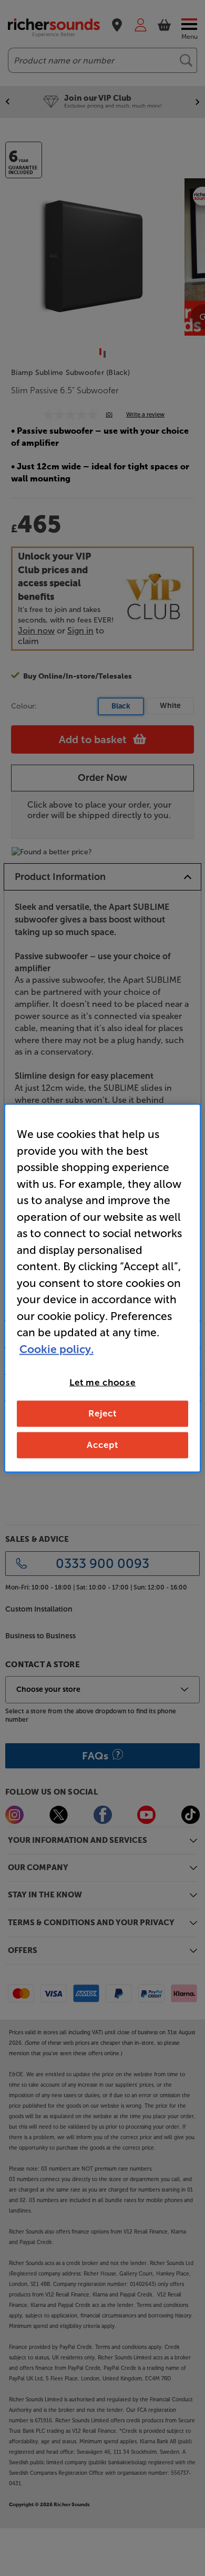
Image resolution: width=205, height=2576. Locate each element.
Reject (102, 1413)
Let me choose (102, 1382)
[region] (103, 1288)
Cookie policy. (57, 1349)
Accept (102, 1444)
